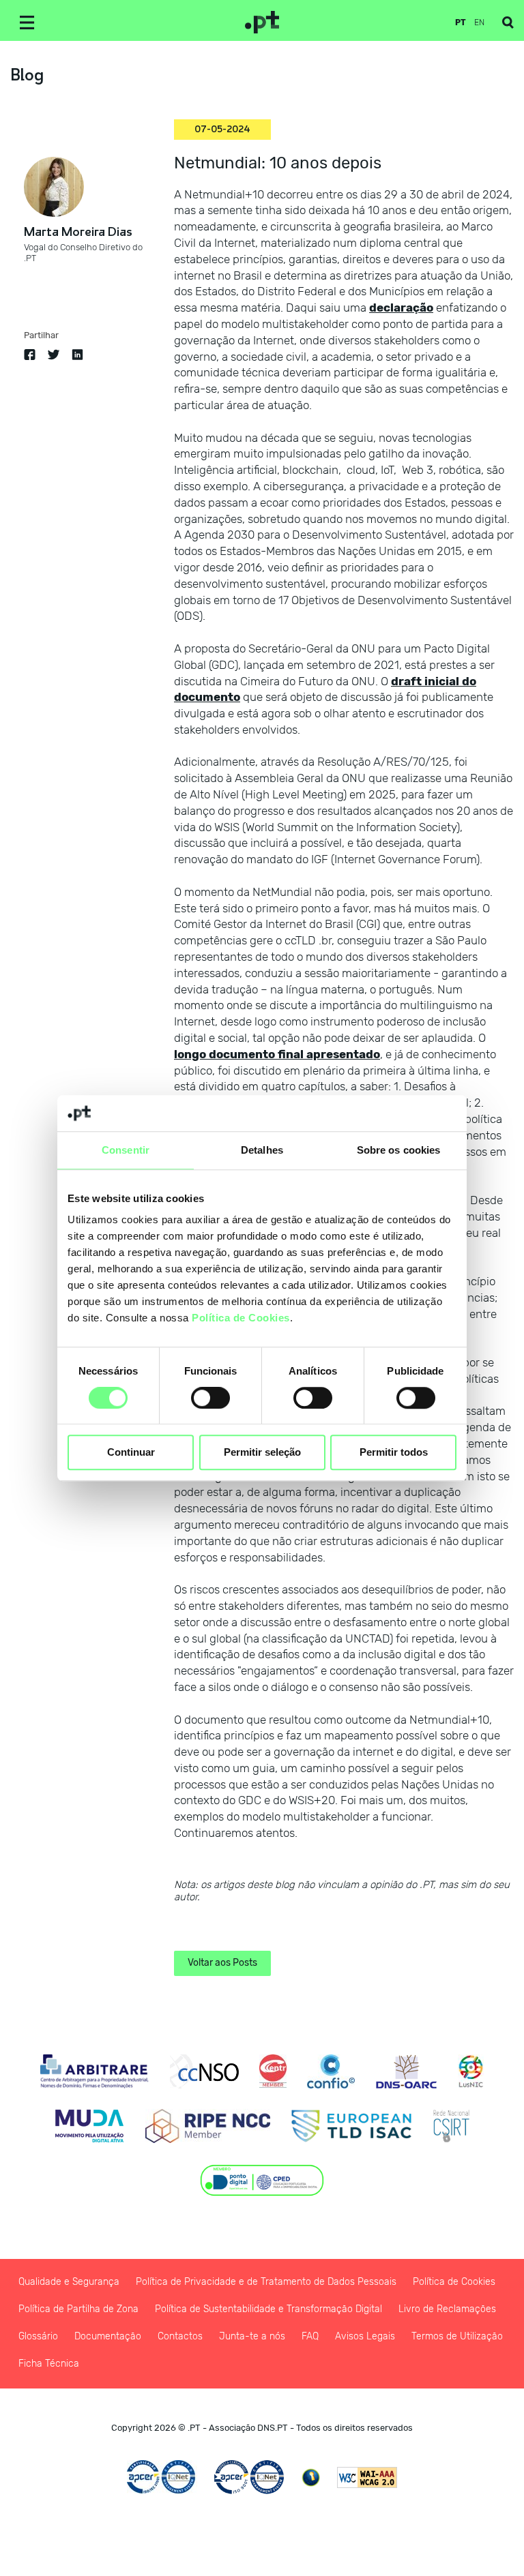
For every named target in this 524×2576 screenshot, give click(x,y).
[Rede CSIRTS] (451, 2126)
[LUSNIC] (471, 2071)
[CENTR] (273, 2071)
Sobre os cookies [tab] (399, 1150)
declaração (401, 308)
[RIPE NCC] (208, 2126)
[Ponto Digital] (262, 2181)
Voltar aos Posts (222, 1963)
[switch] (210, 1398)
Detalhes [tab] (262, 1150)
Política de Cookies (241, 1318)
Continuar (131, 1453)
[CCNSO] (204, 2071)
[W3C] (367, 2477)
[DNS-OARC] (406, 2071)
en (479, 23)
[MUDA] (89, 2126)
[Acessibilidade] (311, 2477)
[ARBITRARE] (94, 2071)
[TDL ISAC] (351, 2126)
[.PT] (262, 23)
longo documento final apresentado (277, 1054)
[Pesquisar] (508, 23)
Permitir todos (394, 1453)
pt (461, 23)
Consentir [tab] (126, 1150)
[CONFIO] (331, 2071)
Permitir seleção (262, 1453)
